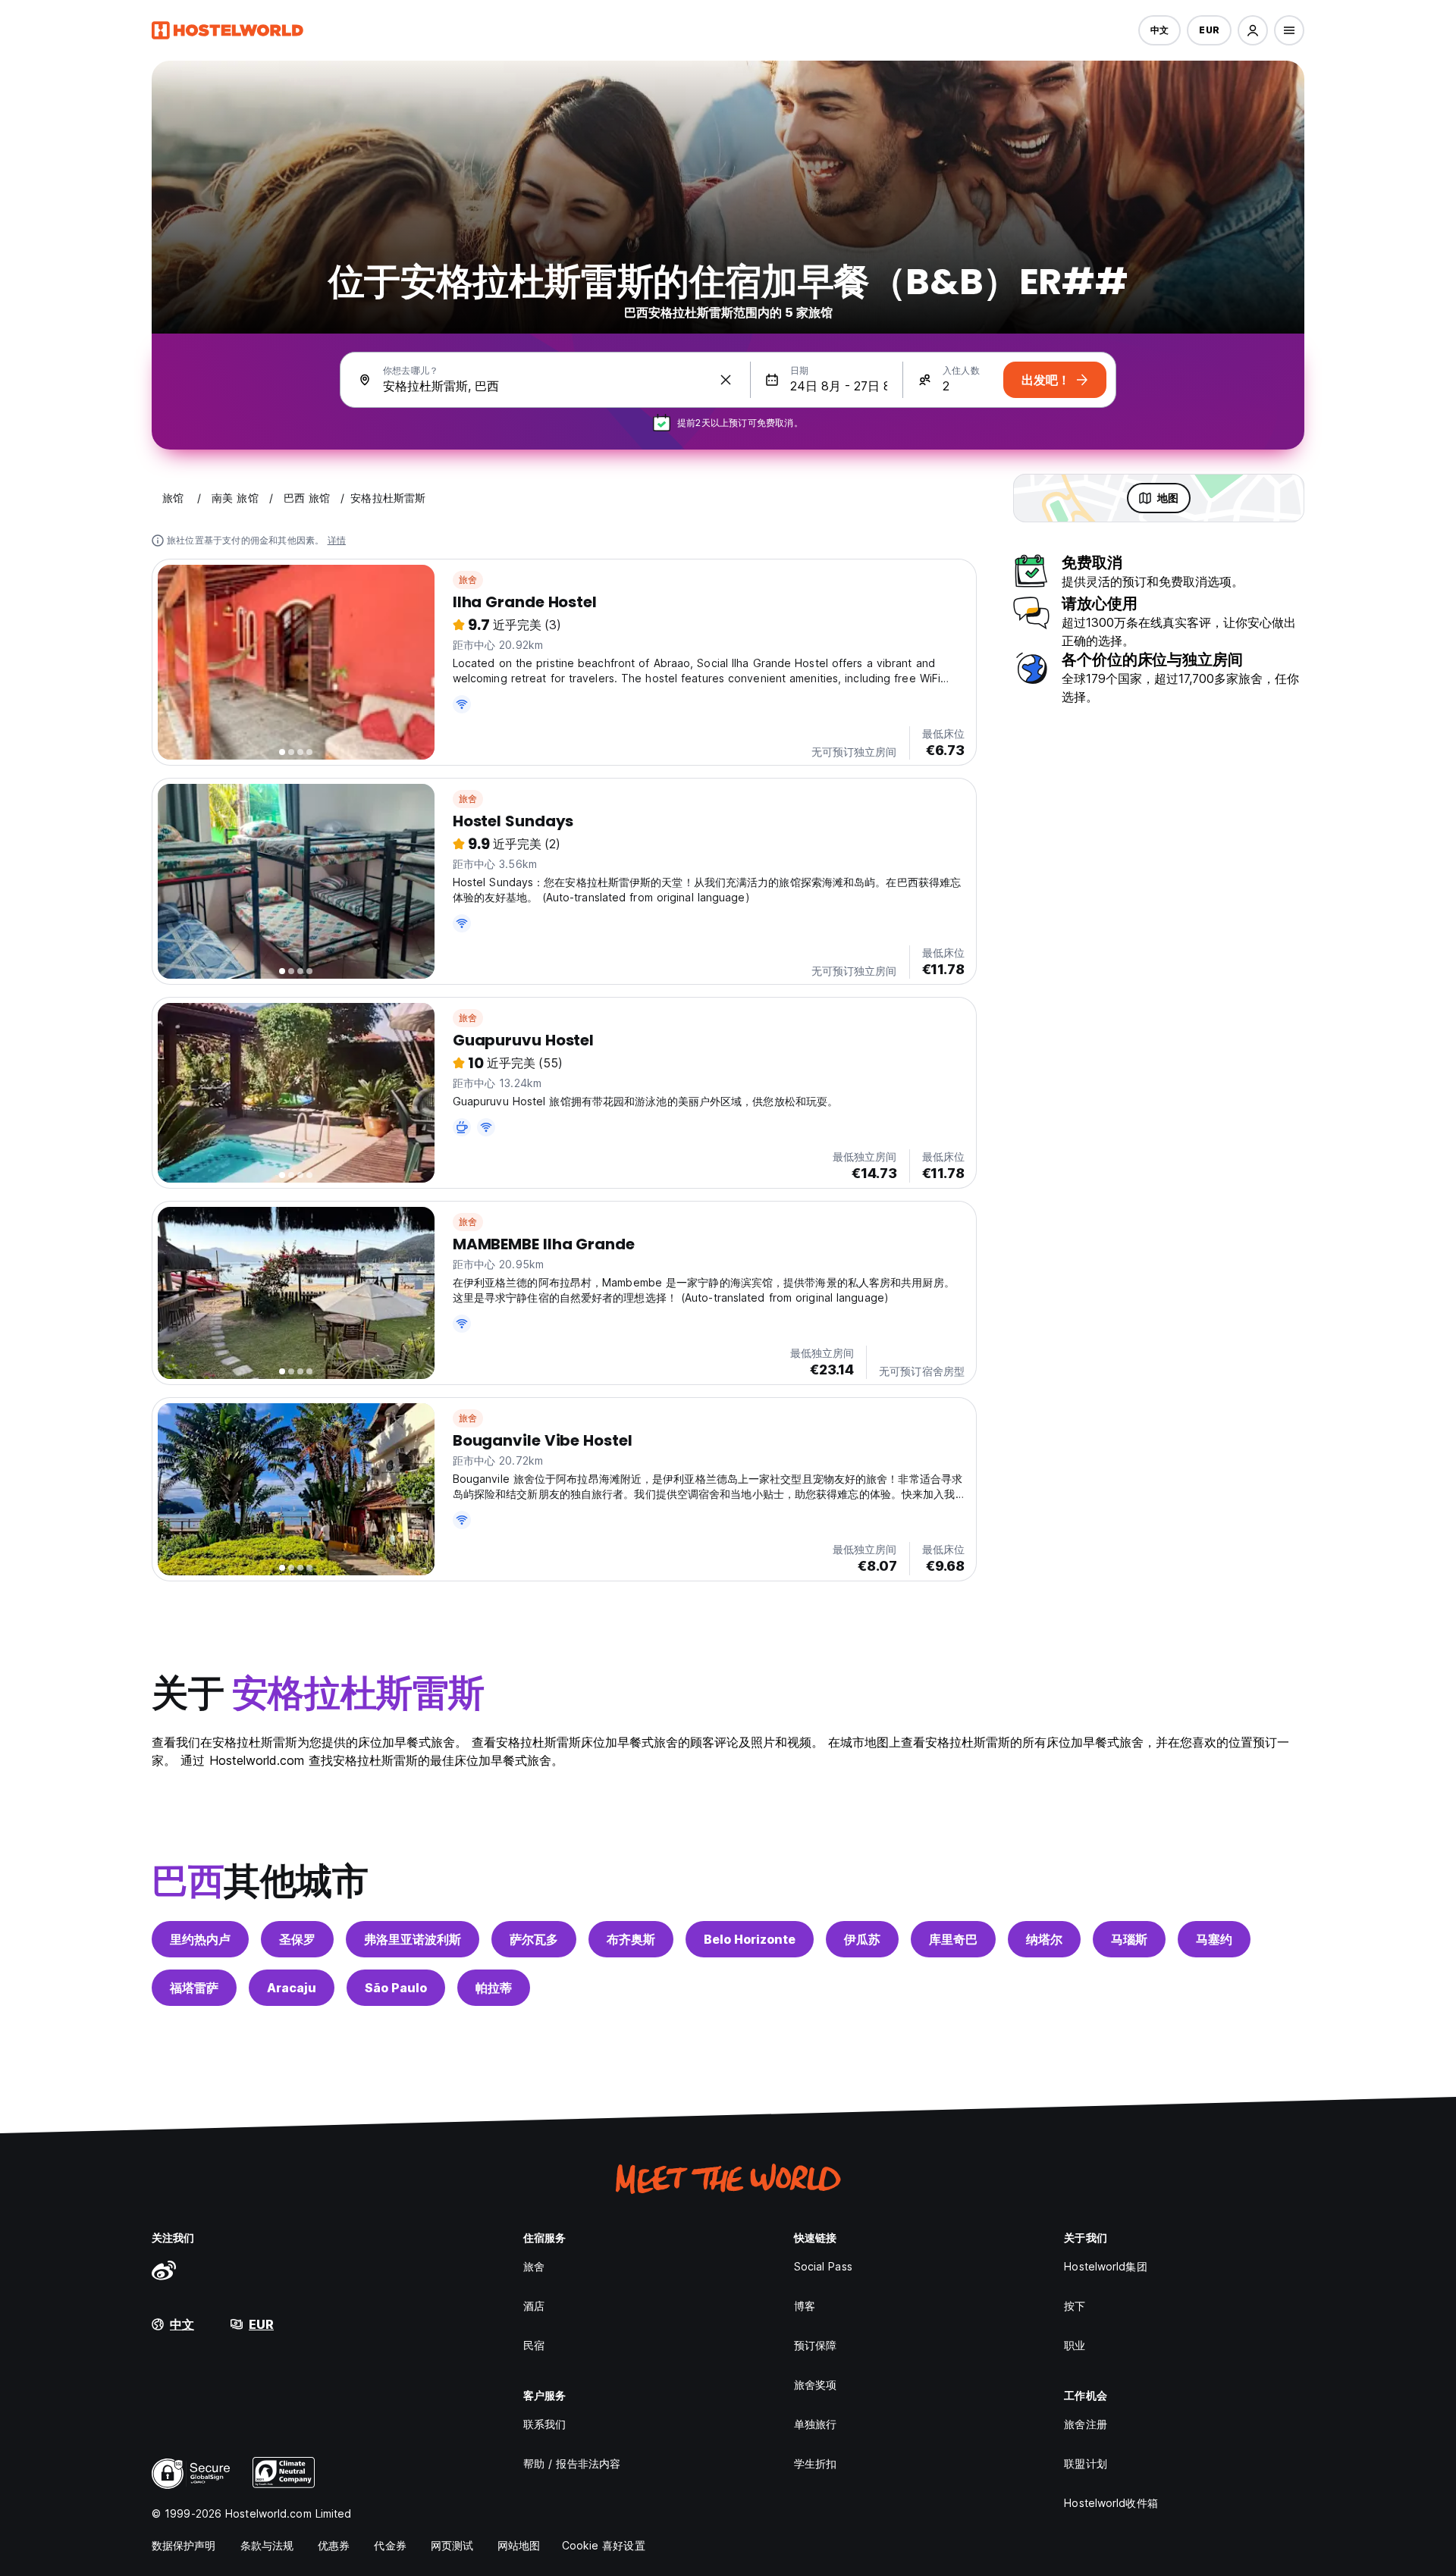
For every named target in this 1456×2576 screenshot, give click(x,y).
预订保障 (815, 2345)
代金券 (390, 2545)
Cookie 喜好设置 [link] (604, 2545)
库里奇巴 (953, 1939)
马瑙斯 (1129, 1939)
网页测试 (452, 2545)
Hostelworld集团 (1105, 2266)
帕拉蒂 (494, 1988)
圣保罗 (297, 1939)
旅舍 (468, 580)
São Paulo (396, 1988)
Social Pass (823, 2266)
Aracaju (292, 1988)
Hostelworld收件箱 (1111, 2503)
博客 (805, 2306)
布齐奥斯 (631, 1939)
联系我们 (544, 2424)
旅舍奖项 (815, 2385)
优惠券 (334, 2545)
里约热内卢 (200, 1939)
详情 (337, 540)
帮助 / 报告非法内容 (572, 2463)
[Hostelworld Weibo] (164, 2270)
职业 (1075, 2345)
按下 (1075, 2306)
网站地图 (519, 2545)
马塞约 (1214, 1939)
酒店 (534, 2306)
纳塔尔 (1044, 1939)
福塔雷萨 (194, 1988)
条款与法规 (267, 2545)
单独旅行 (815, 2424)
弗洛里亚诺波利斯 (413, 1939)
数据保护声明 (184, 2545)
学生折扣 (815, 2463)
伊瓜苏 (862, 1939)
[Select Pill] (1253, 30)
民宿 (534, 2345)
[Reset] (726, 380)
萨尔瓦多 (534, 1939)
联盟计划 (1085, 2463)
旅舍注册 (1085, 2424)
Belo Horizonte (750, 1939)
